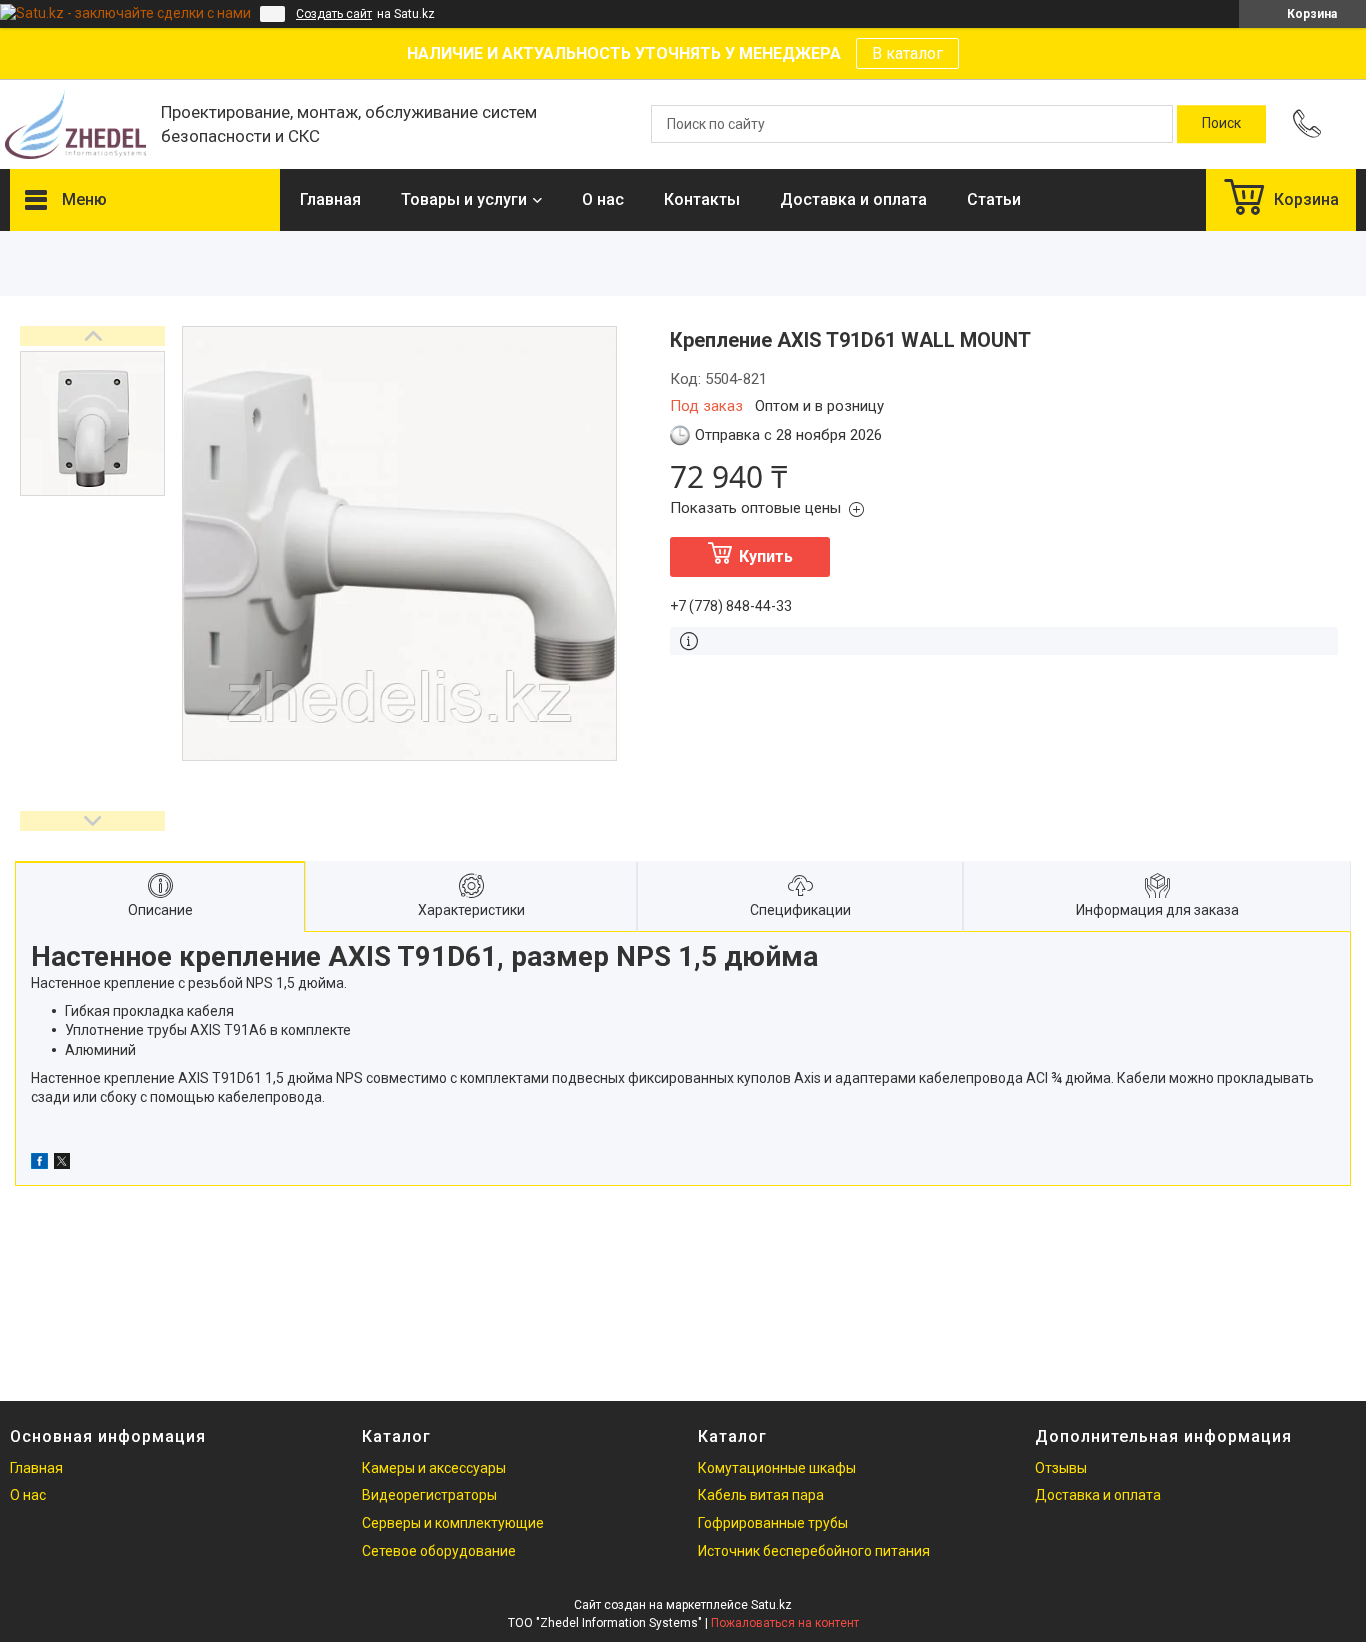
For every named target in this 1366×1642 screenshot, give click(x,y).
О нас (603, 199)
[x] (62, 1164)
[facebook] (39, 1164)
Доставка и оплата (853, 199)
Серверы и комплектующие (453, 1523)
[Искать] (1221, 124)
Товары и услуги (464, 199)
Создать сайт (334, 14)
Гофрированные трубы (773, 1523)
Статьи (994, 199)
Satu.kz (771, 1605)
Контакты (702, 199)
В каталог (907, 53)
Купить (766, 556)
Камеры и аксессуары (434, 1468)
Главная (330, 199)
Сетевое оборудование (439, 1551)
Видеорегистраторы (429, 1495)
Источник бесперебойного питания (814, 1551)
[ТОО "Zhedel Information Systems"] (75, 124)
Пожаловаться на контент (785, 1623)
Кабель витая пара (761, 1495)
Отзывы (1061, 1468)
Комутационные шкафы (777, 1468)
